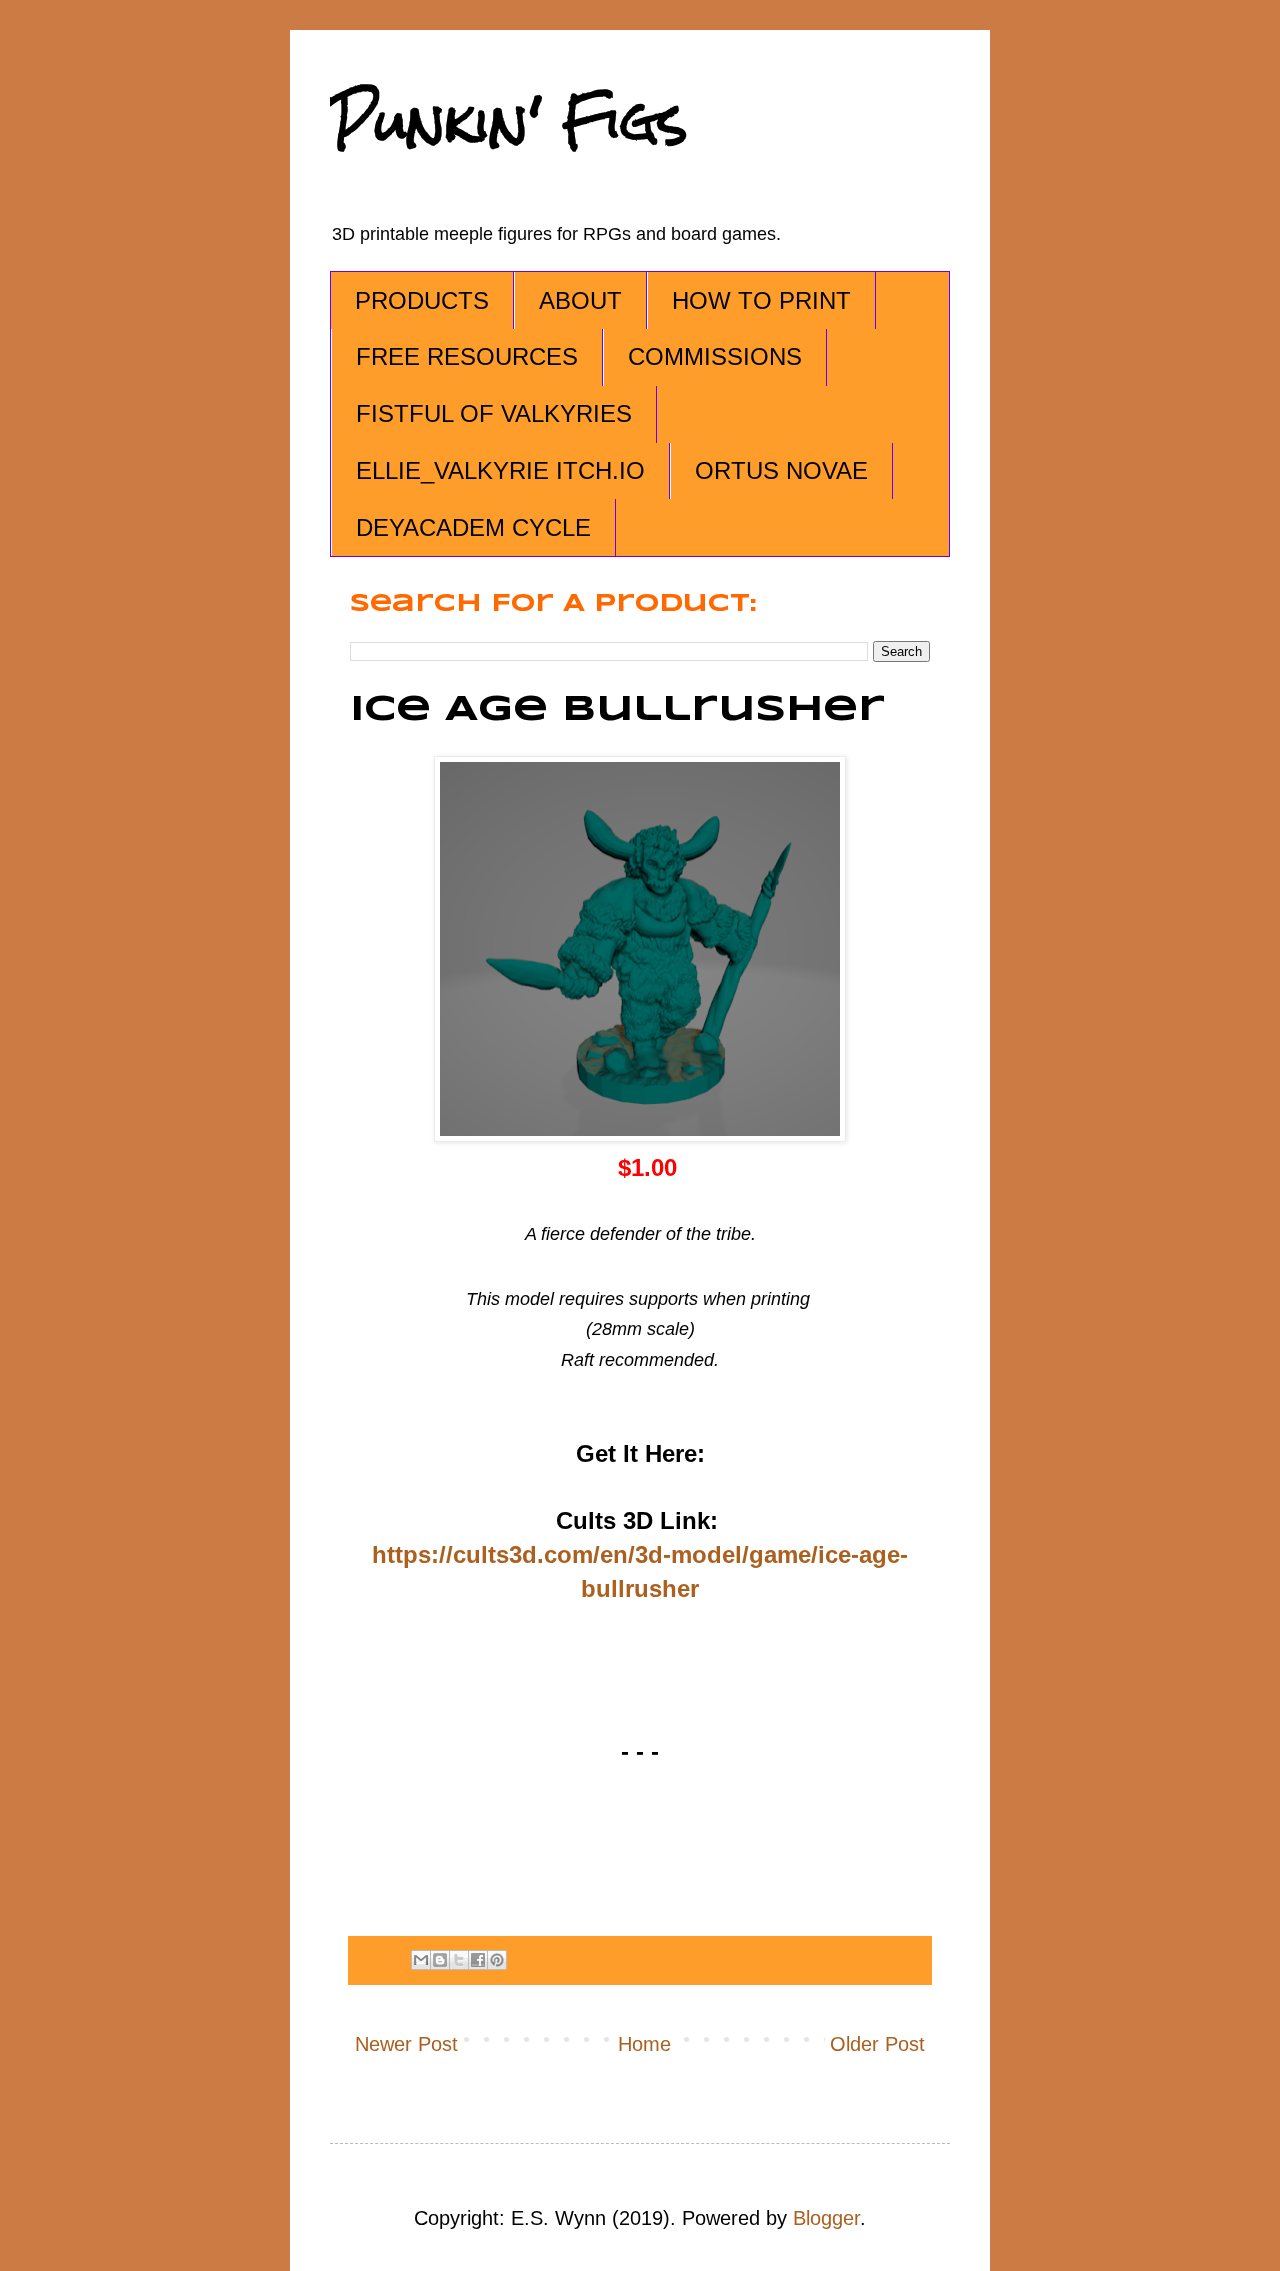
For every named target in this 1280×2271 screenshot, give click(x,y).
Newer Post (406, 2044)
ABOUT (580, 300)
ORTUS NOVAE (781, 470)
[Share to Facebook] (478, 1960)
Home (644, 2044)
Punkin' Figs (509, 121)
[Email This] (421, 1960)
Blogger (826, 2218)
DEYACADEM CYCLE (473, 527)
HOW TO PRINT (761, 300)
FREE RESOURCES (467, 356)
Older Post (877, 2044)
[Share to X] (459, 1960)
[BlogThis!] (440, 1960)
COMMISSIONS (715, 356)
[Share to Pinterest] (497, 1960)
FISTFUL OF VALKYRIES (494, 413)
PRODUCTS (422, 300)
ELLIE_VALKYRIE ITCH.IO (500, 470)
